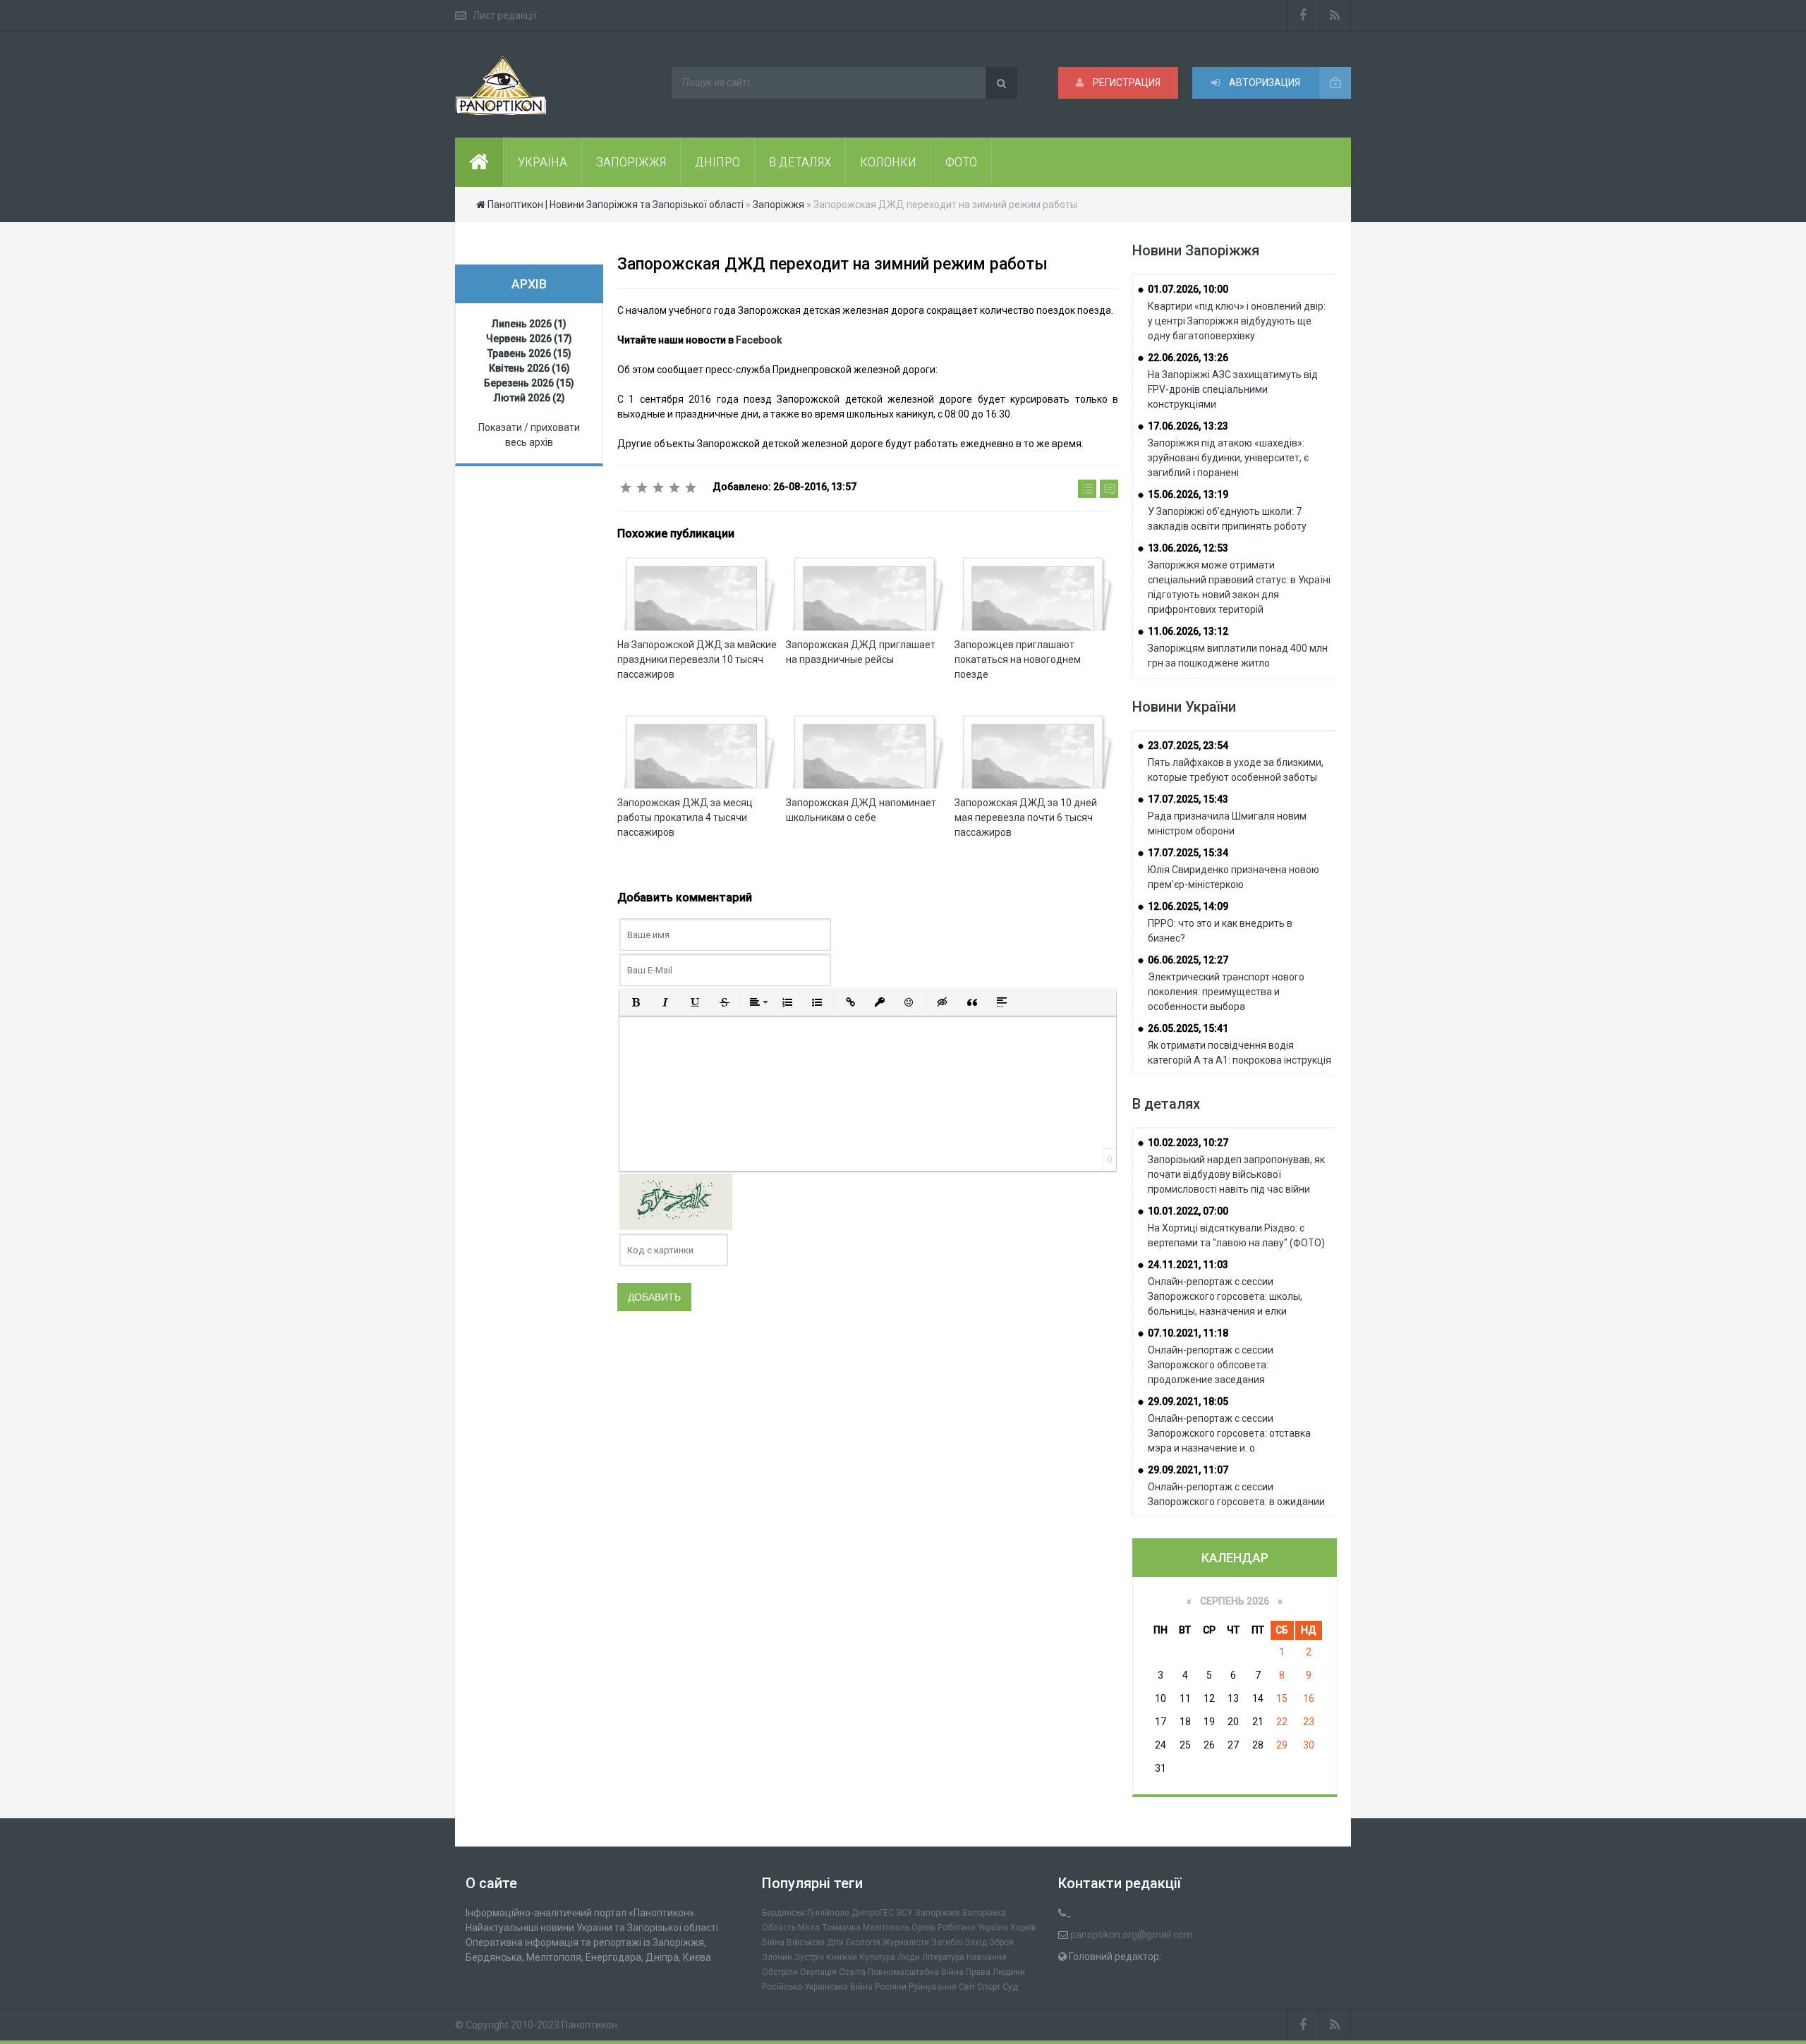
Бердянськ (783, 1913)
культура (877, 1957)
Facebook (759, 340)
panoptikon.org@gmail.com (1132, 1935)
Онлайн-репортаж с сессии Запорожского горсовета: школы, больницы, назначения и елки (1225, 1296)
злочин (777, 1957)
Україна (993, 1928)
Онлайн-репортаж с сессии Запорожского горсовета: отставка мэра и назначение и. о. (1229, 1433)
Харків (1023, 1928)
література (943, 1957)
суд (1010, 1987)
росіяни (891, 1987)
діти (835, 1942)
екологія (863, 1942)
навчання (987, 1957)
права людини (995, 1972)
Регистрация (1126, 83)
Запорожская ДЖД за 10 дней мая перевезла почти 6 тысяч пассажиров (1026, 817)
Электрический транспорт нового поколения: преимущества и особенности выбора (1226, 992)
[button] (636, 1002)
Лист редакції (505, 16)
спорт (989, 1987)
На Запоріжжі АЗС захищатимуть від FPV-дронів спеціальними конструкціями (1233, 389)
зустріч (809, 1957)
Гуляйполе (828, 1913)
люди (909, 1957)
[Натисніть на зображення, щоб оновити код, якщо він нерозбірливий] (676, 1201)
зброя (1001, 1942)
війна (773, 1942)
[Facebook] (1303, 16)
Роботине (957, 1928)
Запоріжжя (937, 1913)
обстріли (780, 1972)
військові (806, 1942)
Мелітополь (886, 1928)
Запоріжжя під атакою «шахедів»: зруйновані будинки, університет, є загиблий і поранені (1228, 458)
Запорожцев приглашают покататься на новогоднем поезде (1018, 659)
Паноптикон (589, 2025)
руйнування (933, 1987)
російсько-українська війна (817, 1987)
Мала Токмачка (829, 1928)
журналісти (906, 1942)
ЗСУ (904, 1913)
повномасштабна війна (916, 1972)
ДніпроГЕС (873, 1913)
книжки (842, 1957)
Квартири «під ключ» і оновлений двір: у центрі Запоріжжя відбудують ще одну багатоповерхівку (1237, 321)
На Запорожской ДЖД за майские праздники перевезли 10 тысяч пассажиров (697, 659)
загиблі (947, 1942)
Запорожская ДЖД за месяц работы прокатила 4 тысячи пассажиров (685, 817)
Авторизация (1263, 83)
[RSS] (1335, 16)
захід (976, 1942)
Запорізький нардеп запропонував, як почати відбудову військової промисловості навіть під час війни (1236, 1174)
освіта (852, 1972)
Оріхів (923, 1928)
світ (967, 1987)
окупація (818, 1972)
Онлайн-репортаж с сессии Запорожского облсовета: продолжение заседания (1211, 1365)
